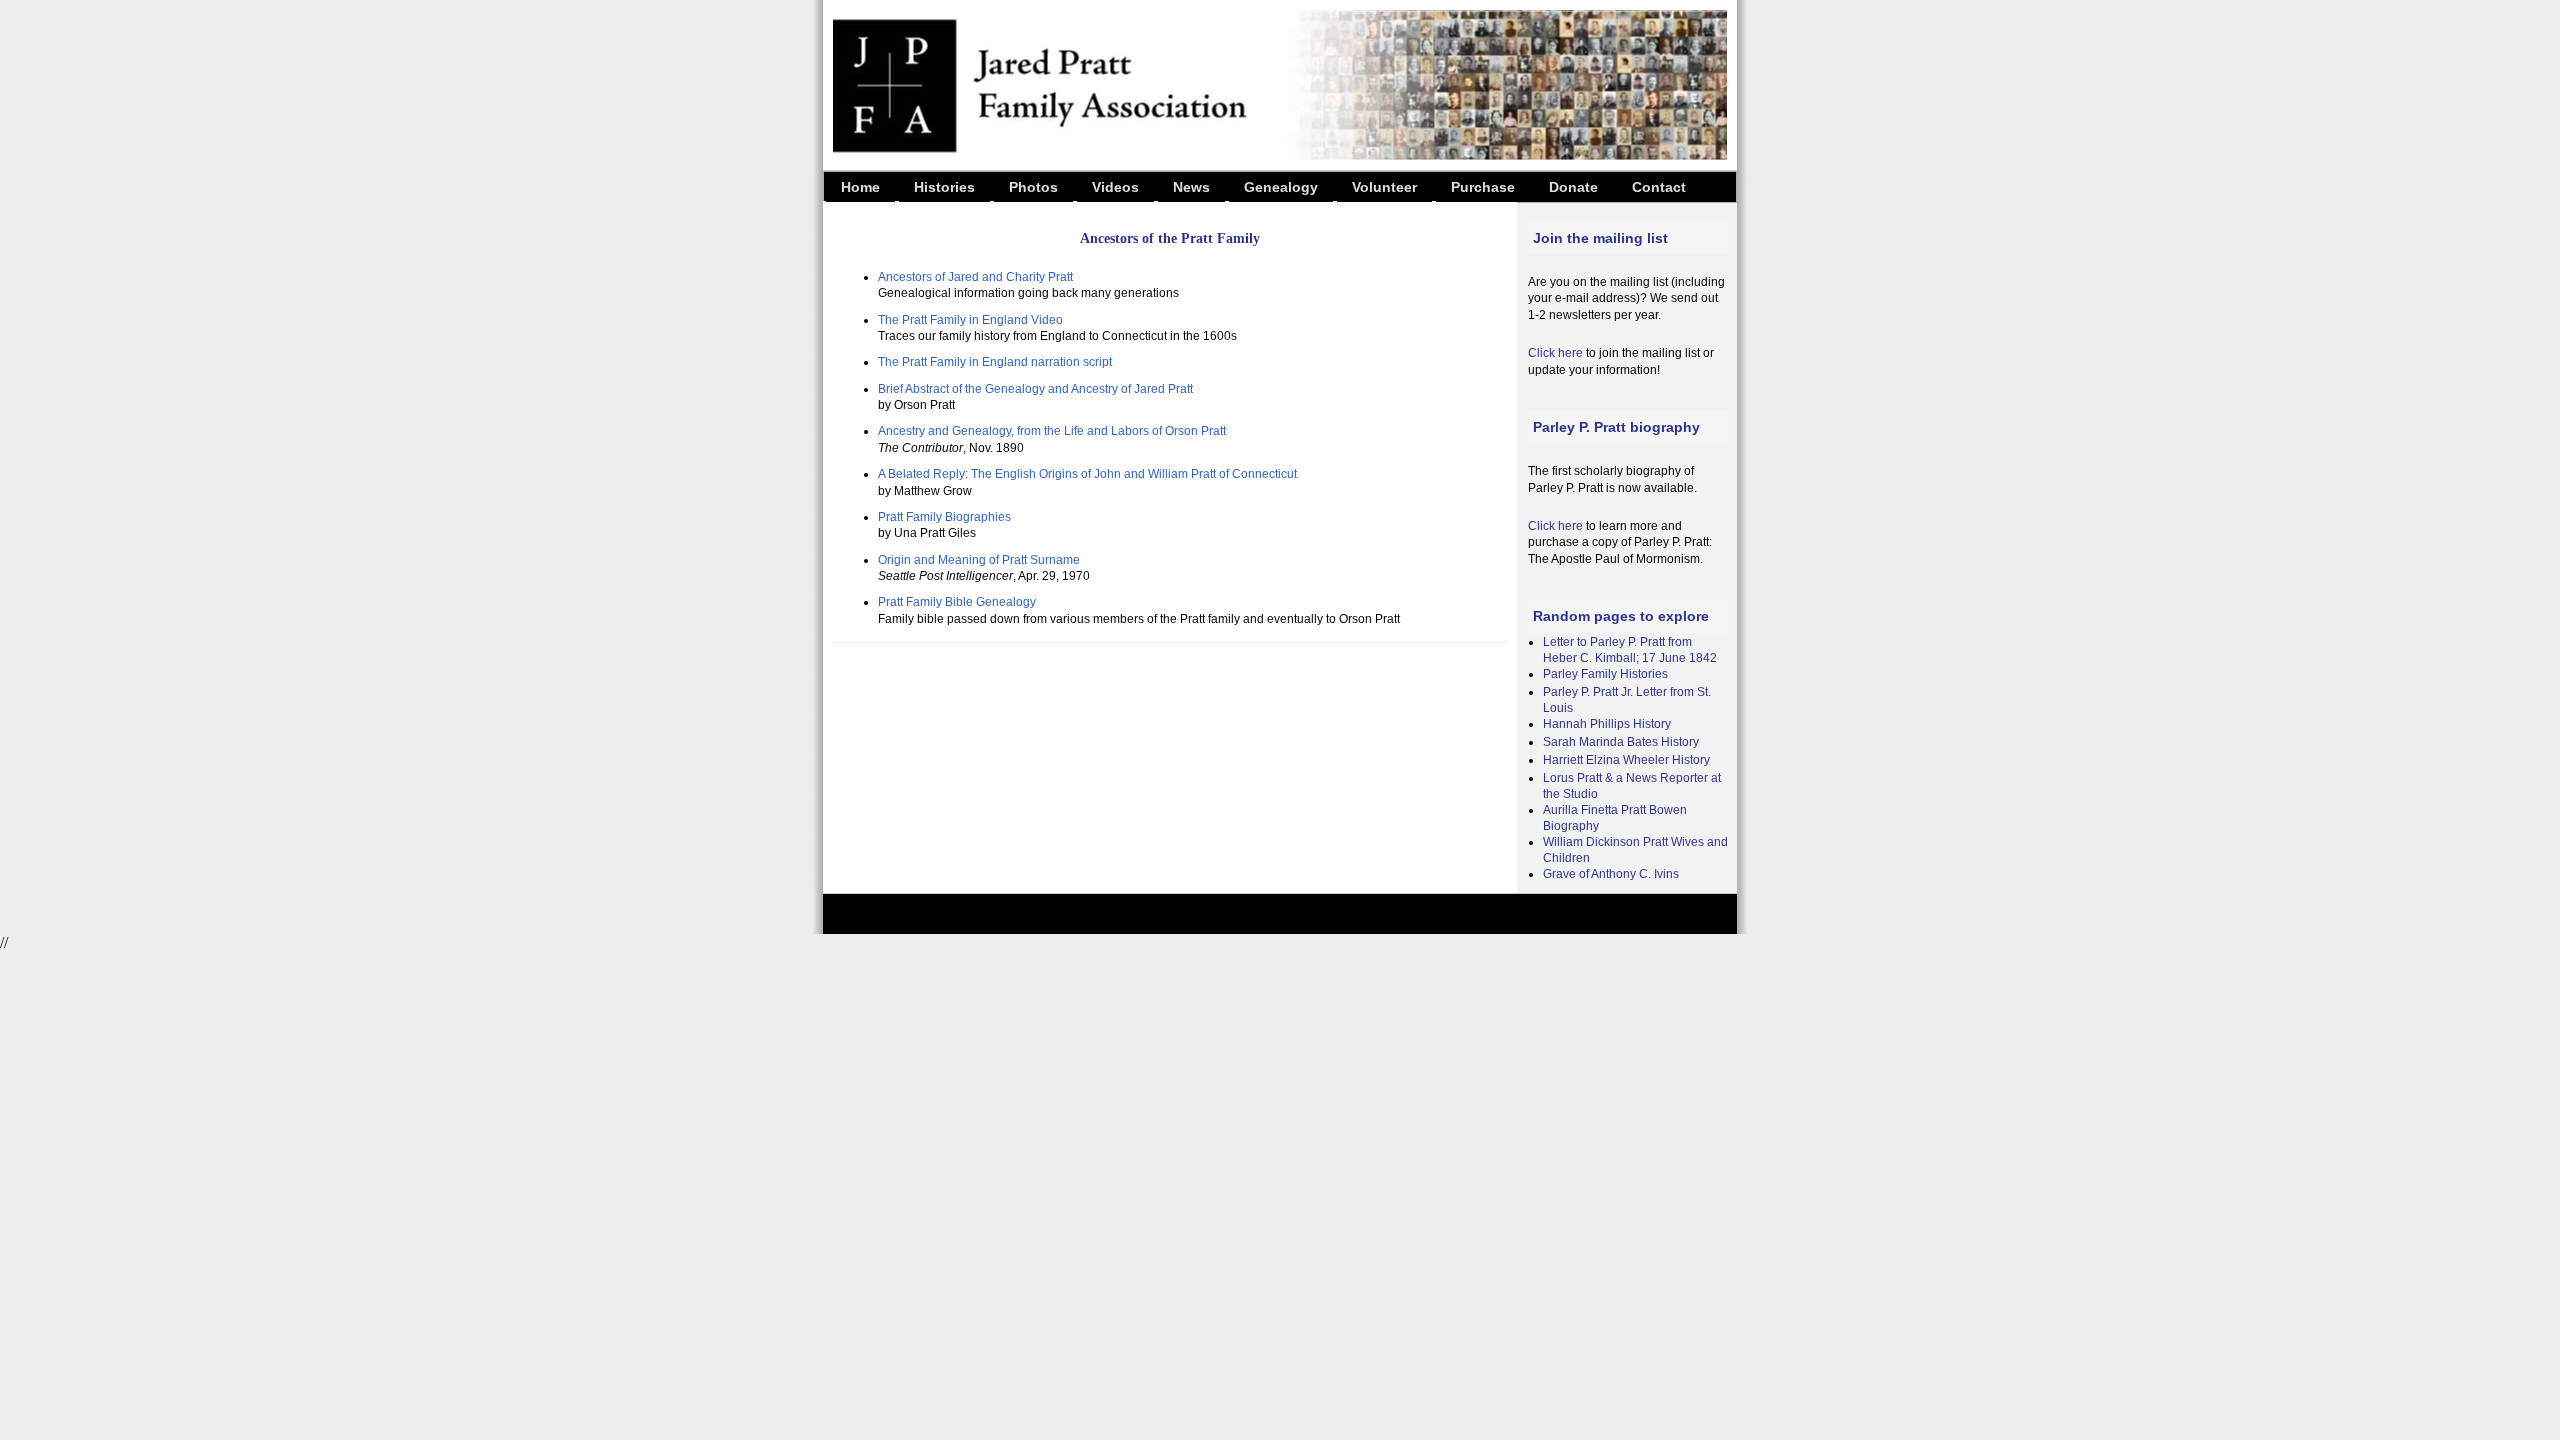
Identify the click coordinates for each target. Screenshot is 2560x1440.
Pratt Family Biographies (944, 517)
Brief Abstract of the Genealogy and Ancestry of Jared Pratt (1035, 389)
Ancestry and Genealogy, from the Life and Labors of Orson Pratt (1052, 431)
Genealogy (1281, 187)
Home (860, 187)
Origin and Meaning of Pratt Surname (979, 560)
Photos (1033, 187)
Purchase (1483, 187)
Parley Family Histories (1605, 674)
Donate (1573, 187)
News (1191, 187)
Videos (1115, 187)
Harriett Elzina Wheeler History (1626, 760)
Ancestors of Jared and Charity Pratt (975, 277)
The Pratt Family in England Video (970, 320)
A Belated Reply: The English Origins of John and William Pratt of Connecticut (1087, 474)
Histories (944, 187)
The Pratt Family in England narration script (995, 362)
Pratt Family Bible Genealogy (957, 602)
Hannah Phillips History (1607, 724)
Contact (1659, 187)
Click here (1555, 353)
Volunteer (1384, 187)
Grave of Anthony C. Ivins (1611, 874)
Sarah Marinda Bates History (1621, 742)
